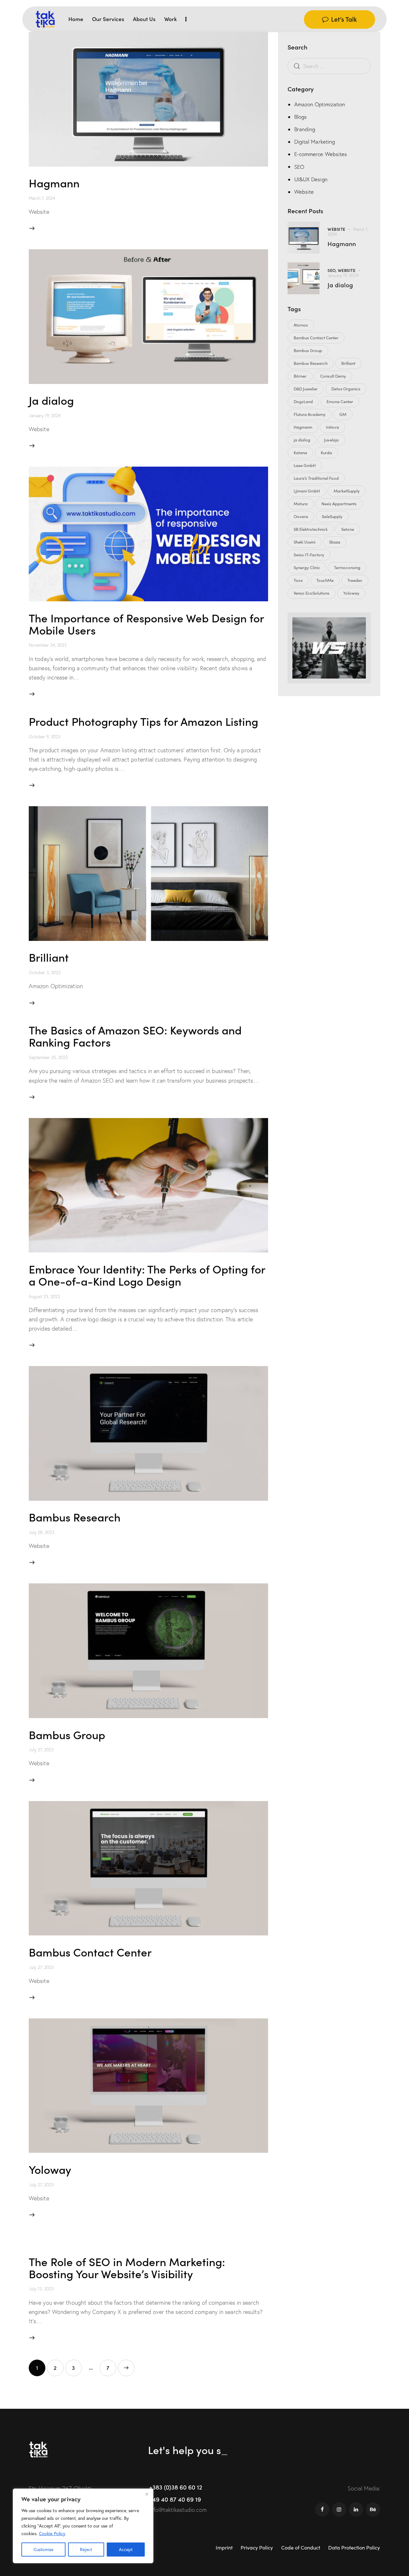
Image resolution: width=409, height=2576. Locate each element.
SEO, (333, 270)
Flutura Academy (310, 414)
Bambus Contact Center (90, 1952)
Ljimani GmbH (307, 491)
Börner (300, 376)
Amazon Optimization (320, 104)
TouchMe (325, 580)
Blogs (301, 117)
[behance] (373, 2509)
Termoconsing (347, 567)
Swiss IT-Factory (309, 555)
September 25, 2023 (48, 1057)
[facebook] (322, 2509)
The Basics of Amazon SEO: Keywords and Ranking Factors (135, 1036)
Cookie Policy (52, 2534)
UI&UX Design (311, 179)
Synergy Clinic (307, 567)
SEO (299, 167)
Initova (332, 427)
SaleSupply (332, 516)
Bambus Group (67, 1734)
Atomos (301, 325)
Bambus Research (75, 1517)
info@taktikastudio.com (178, 2510)
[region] (83, 2526)
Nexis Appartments (339, 504)
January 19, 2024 (45, 416)
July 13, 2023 (41, 2289)
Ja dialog (51, 400)
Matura (301, 504)
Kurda (326, 453)
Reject (86, 2550)
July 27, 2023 (41, 1750)
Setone (348, 529)
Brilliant (49, 957)
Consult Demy (333, 376)
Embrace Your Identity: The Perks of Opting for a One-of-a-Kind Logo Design (147, 1275)
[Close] (147, 2494)
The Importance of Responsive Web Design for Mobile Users (146, 623)
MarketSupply (347, 491)
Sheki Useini (305, 542)
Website (304, 192)
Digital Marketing (315, 142)
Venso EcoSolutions (312, 593)
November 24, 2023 (48, 645)
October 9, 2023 (45, 737)
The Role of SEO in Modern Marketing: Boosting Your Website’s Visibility (127, 2267)
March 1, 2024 (42, 198)
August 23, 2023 (44, 1296)
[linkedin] (356, 2509)
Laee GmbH (305, 465)
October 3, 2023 (45, 973)
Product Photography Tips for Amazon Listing (143, 721)
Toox (298, 580)
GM (343, 414)
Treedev (355, 580)
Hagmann (54, 182)
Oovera (301, 516)
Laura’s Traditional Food (316, 478)
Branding (305, 129)
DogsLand (303, 402)
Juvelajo (332, 440)
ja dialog (302, 440)
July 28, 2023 (42, 1532)
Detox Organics (346, 389)
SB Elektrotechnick (311, 529)
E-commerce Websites (321, 154)
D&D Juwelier (306, 389)
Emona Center (340, 402)
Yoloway (50, 2169)
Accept (126, 2550)
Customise (43, 2550)
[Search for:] (329, 66)
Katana (300, 453)
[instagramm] (339, 2509)
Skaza (335, 542)
